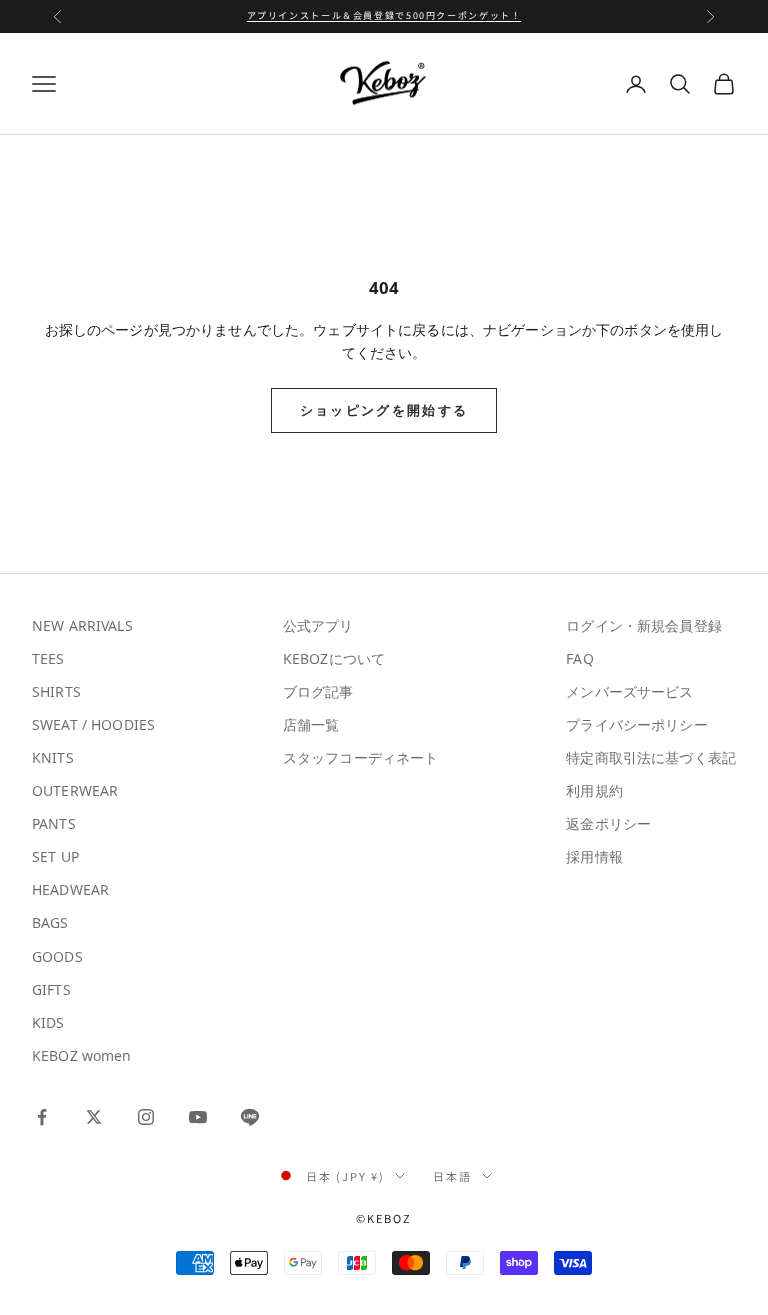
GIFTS (51, 989)
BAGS (50, 922)
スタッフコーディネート (361, 757)
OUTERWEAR (75, 790)
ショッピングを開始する (384, 410)
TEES (48, 658)
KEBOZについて (334, 658)
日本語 (452, 1176)
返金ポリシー (608, 823)
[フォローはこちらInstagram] (146, 1117)
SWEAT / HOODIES (93, 724)
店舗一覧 (311, 724)
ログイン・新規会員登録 (644, 625)
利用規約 (594, 790)
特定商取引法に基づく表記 (651, 757)
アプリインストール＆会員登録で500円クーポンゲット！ (384, 15)
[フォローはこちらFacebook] (42, 1117)
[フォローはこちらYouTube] (198, 1117)
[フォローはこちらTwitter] (94, 1117)
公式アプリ (318, 625)
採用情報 (594, 856)
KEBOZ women (82, 1055)
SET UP (55, 856)
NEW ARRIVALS (82, 625)
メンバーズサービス (629, 691)
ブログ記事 (318, 691)
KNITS (53, 757)
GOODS (57, 956)
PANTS (54, 823)
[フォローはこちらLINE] (250, 1117)
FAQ (579, 658)
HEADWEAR (70, 889)
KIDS (48, 1022)
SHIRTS (56, 691)
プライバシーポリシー (636, 724)
